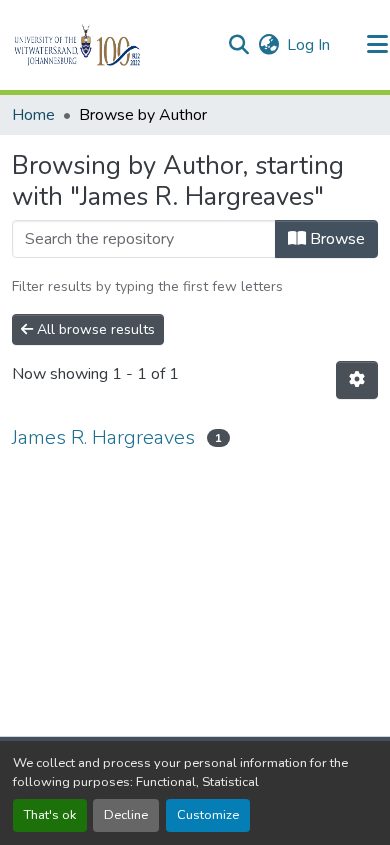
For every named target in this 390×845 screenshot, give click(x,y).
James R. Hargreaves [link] (103, 437)
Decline (126, 815)
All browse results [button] (94, 329)
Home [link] (33, 115)
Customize (208, 815)
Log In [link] (308, 45)
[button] (111, 45)
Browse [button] (335, 239)
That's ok (50, 815)
